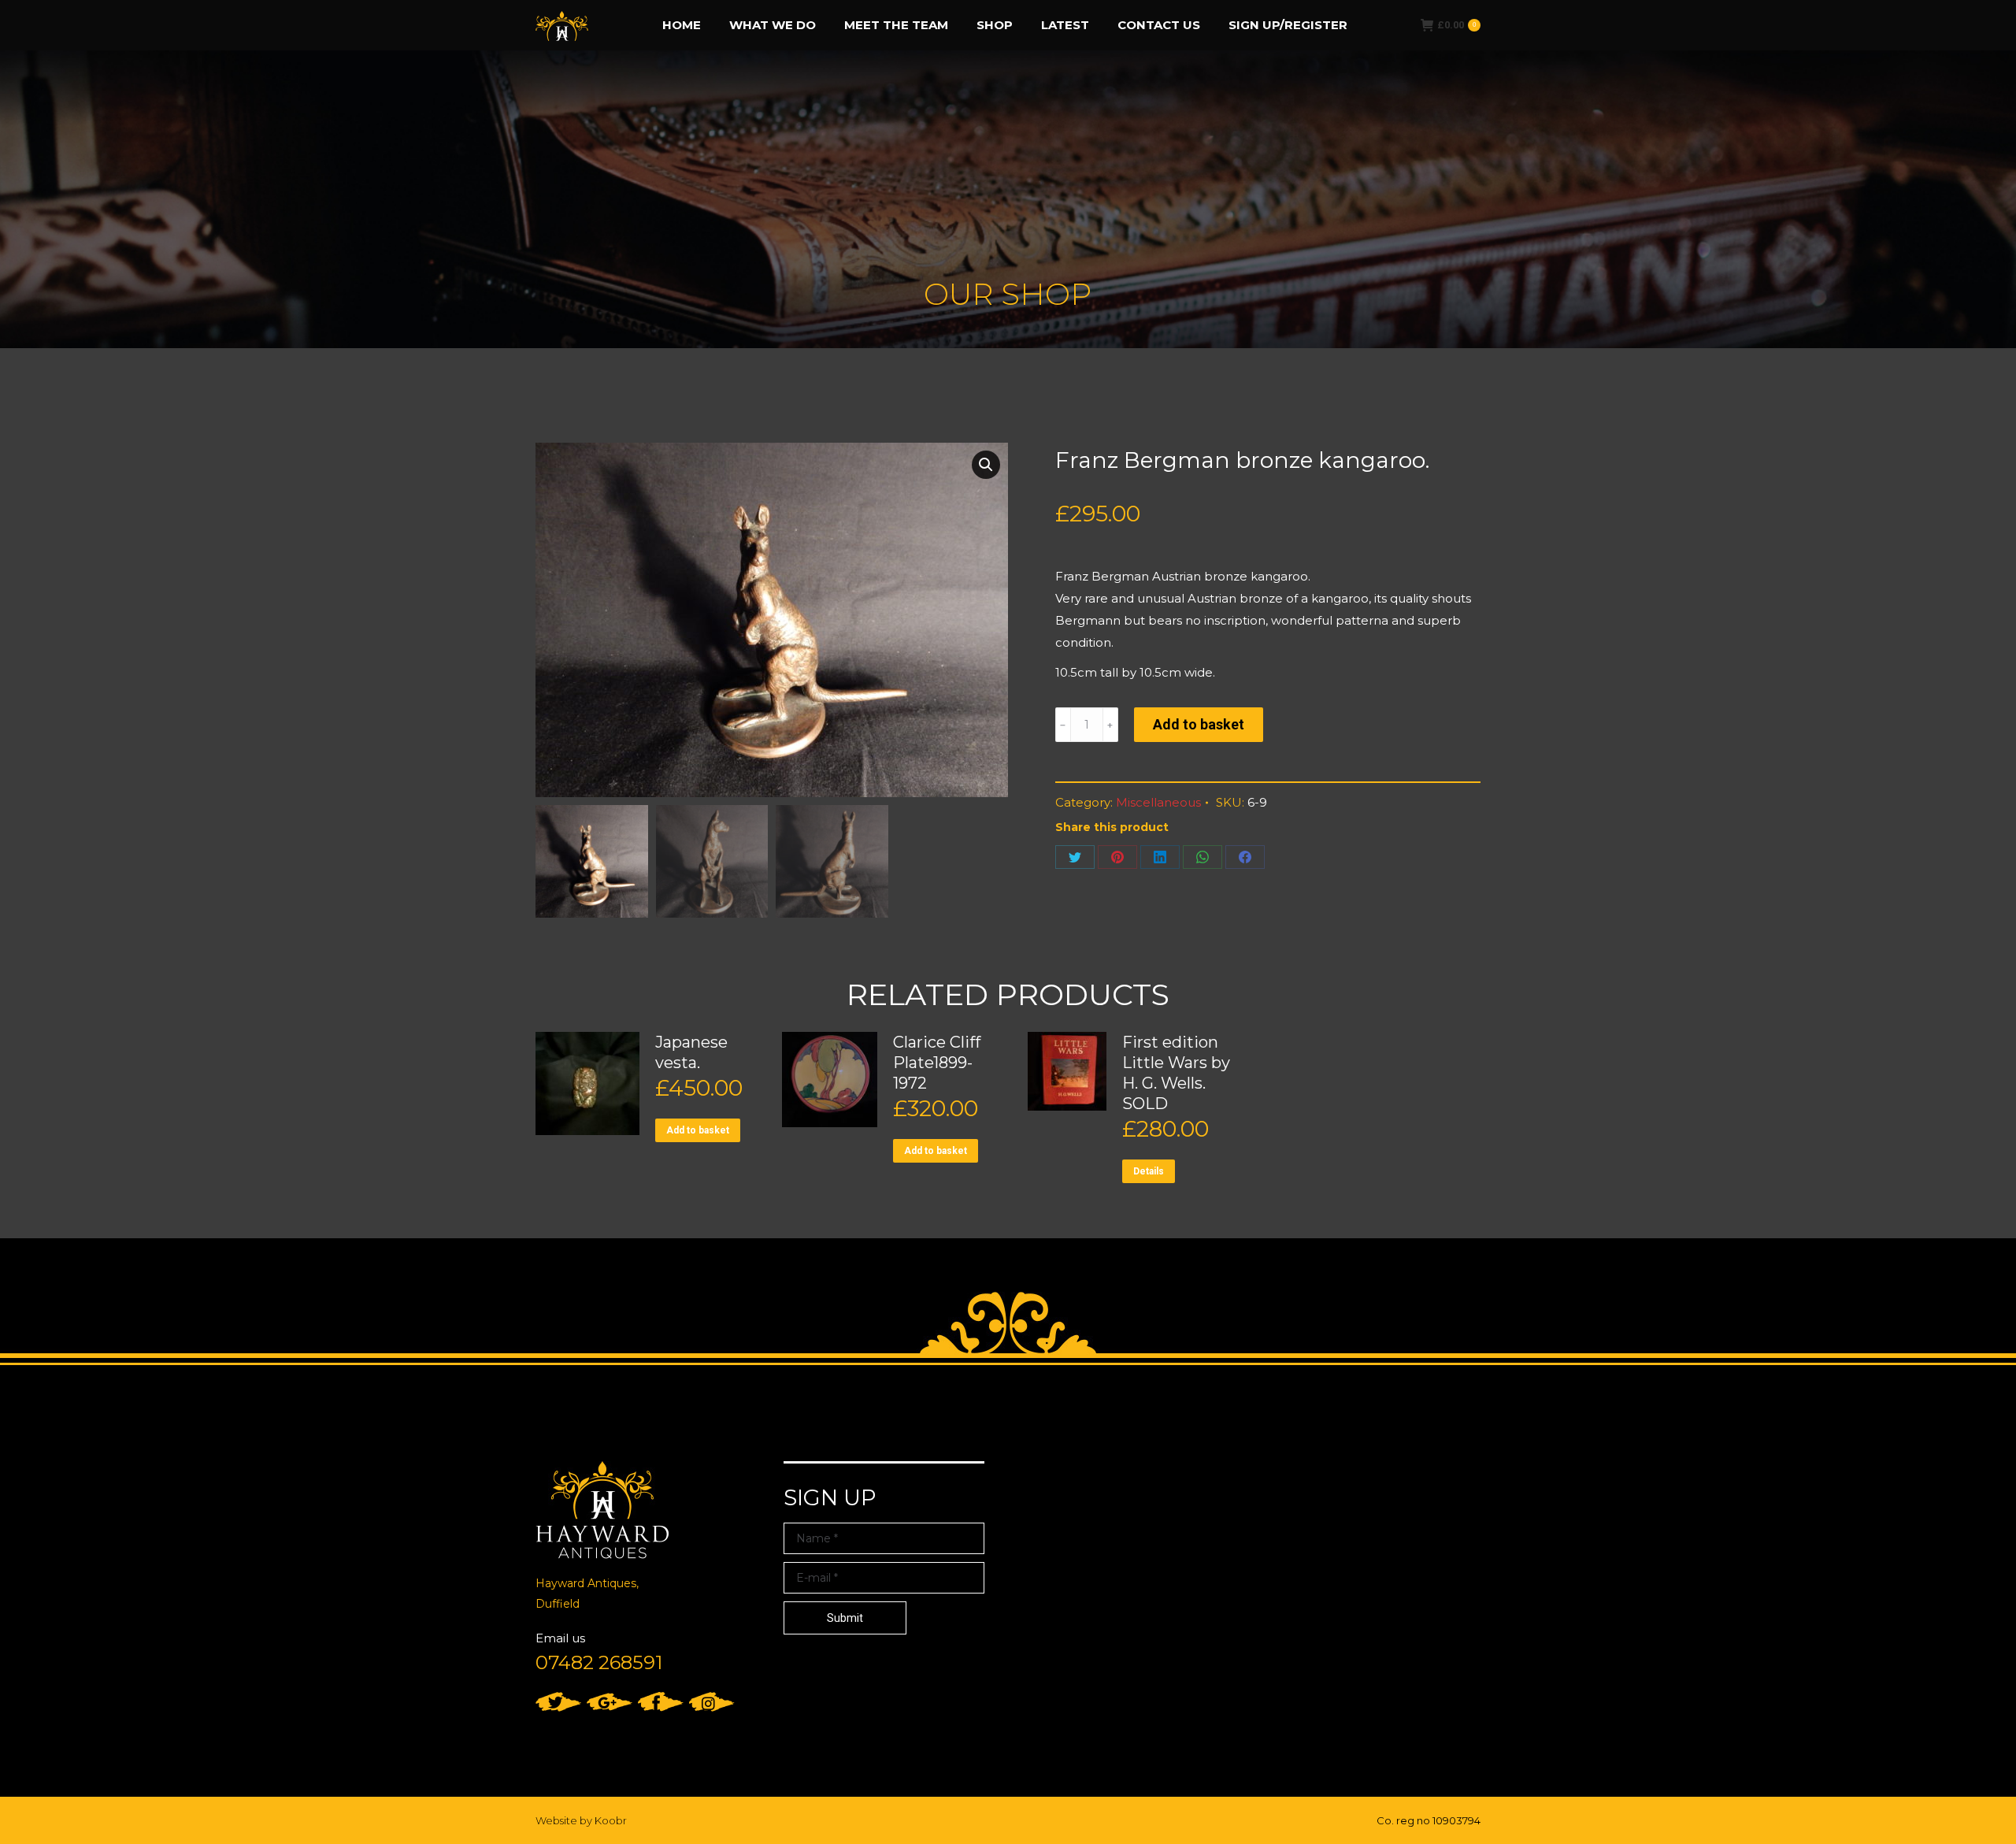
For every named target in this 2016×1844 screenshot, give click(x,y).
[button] (986, 465)
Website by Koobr (581, 1820)
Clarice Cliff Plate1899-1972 (937, 1063)
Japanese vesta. (691, 1052)
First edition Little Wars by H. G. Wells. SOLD (1176, 1073)
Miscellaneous (1158, 802)
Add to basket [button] (698, 1130)
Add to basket (1199, 724)
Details (1149, 1171)
